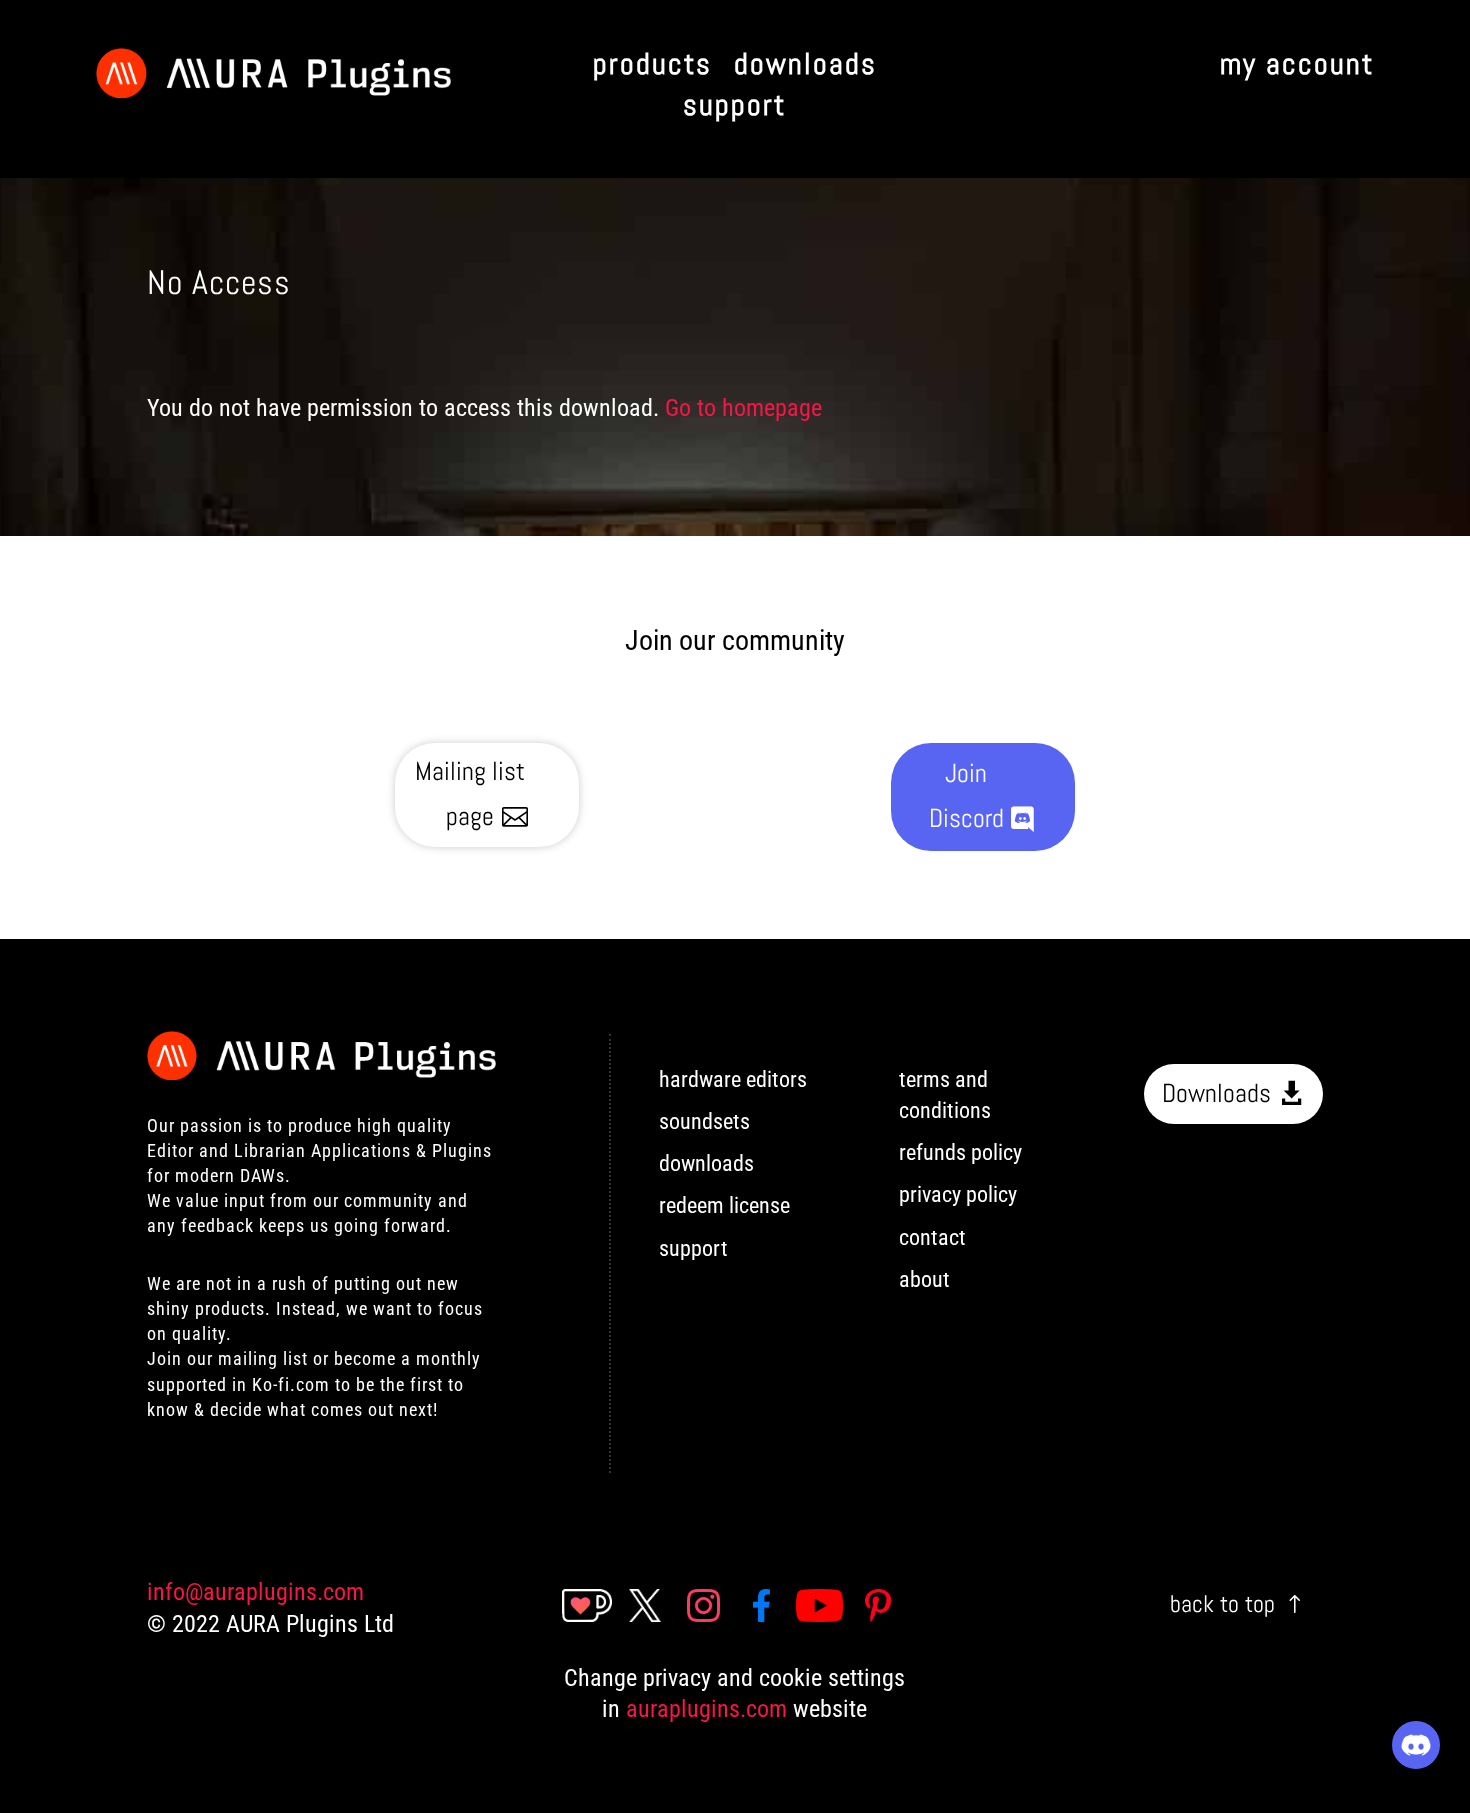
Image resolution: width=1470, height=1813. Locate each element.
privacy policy (958, 1194)
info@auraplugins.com (255, 1592)
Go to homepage (743, 408)
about (924, 1279)
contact (932, 1237)
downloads (706, 1163)
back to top (1222, 1603)
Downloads (1216, 1093)
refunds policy (960, 1152)
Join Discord (966, 795)
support (693, 1248)
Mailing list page (470, 793)
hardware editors (733, 1079)
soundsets (704, 1121)
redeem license (724, 1205)
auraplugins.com (706, 1709)
